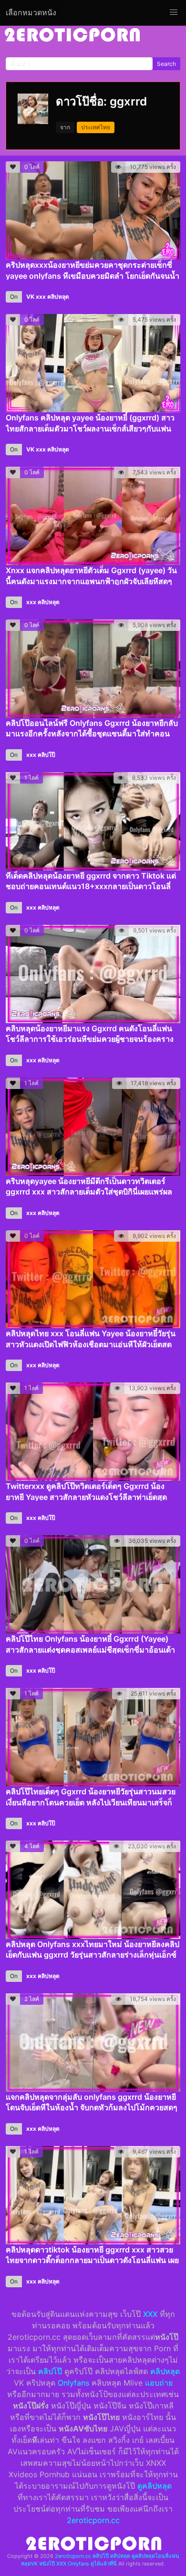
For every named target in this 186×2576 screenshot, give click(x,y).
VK (30, 297)
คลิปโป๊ (46, 755)
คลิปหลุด (58, 297)
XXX (150, 2314)
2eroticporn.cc (93, 2520)
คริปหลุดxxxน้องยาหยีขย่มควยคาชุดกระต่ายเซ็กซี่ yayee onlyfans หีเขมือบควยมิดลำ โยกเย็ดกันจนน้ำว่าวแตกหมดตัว (93, 276)
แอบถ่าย (159, 2383)
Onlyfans (73, 2383)
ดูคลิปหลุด (155, 2486)
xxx (41, 297)
